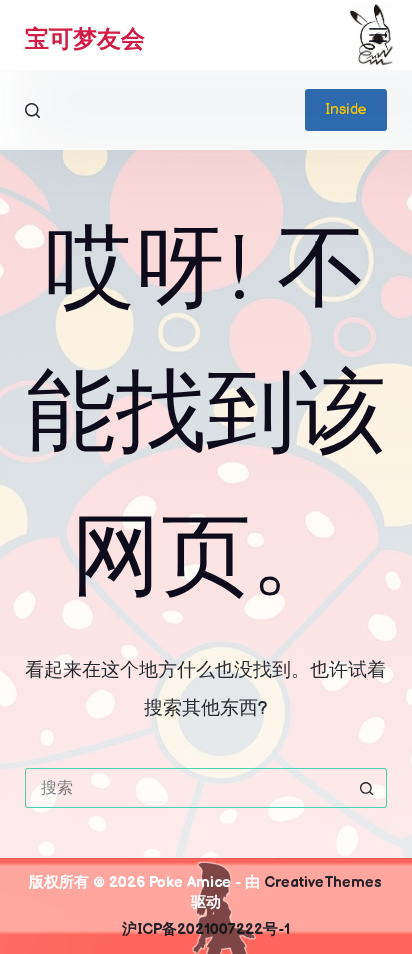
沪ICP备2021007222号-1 (206, 929)
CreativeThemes (323, 882)
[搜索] (32, 110)
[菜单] (378, 35)
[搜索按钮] (367, 788)
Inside (346, 109)
